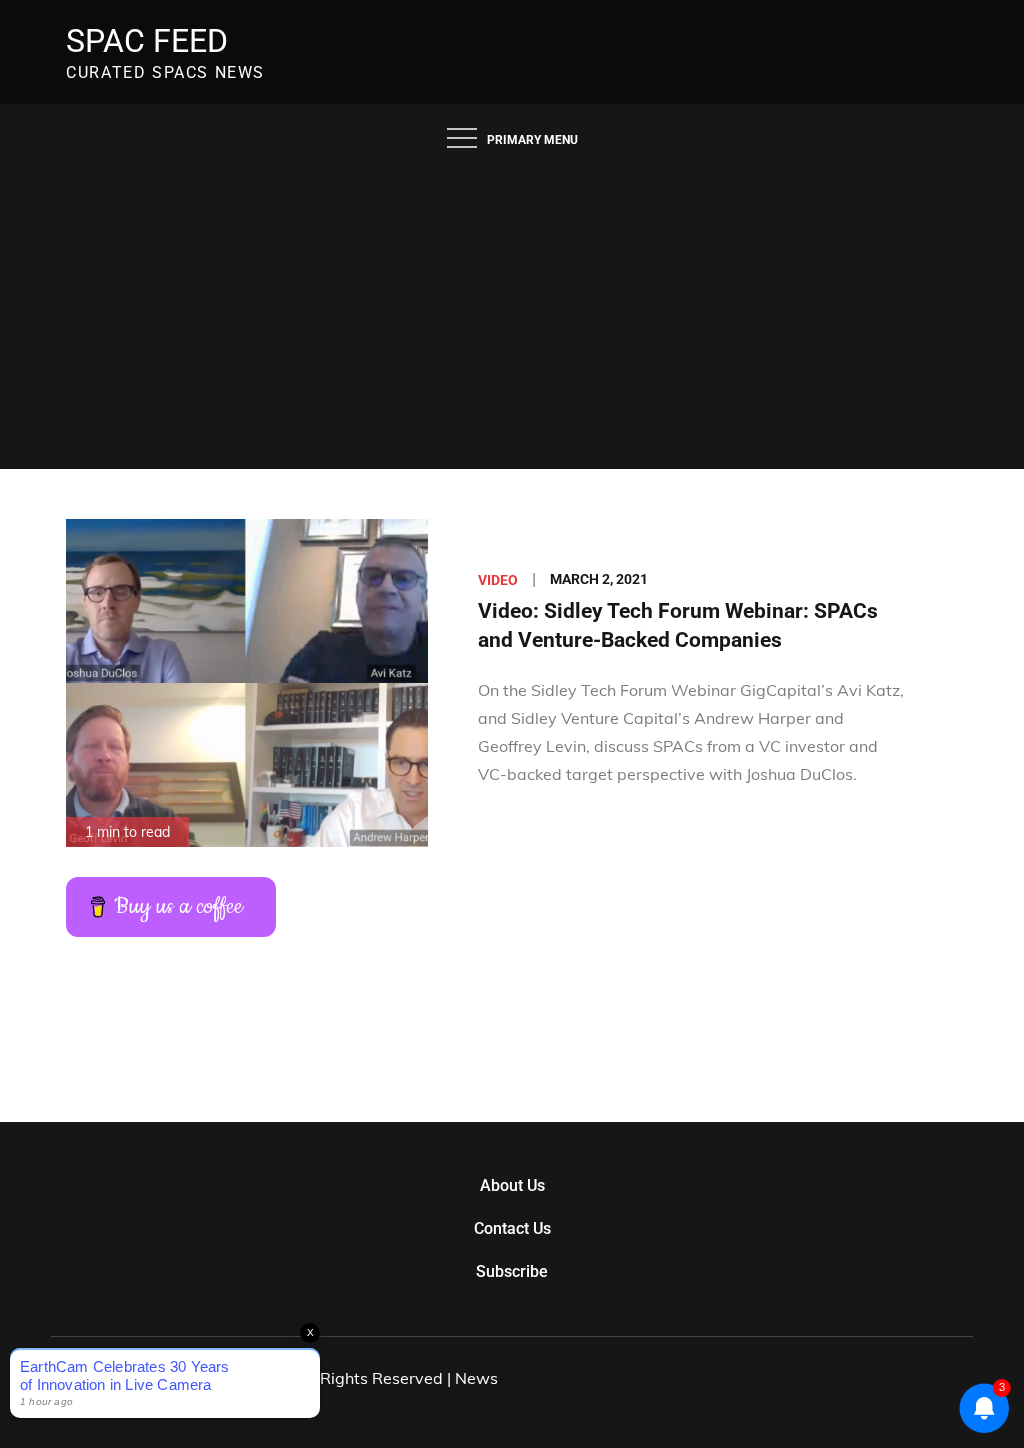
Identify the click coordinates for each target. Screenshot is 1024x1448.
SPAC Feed (147, 41)
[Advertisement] (512, 319)
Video (498, 580)
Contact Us (512, 1228)
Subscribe (512, 1271)
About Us (512, 1185)
